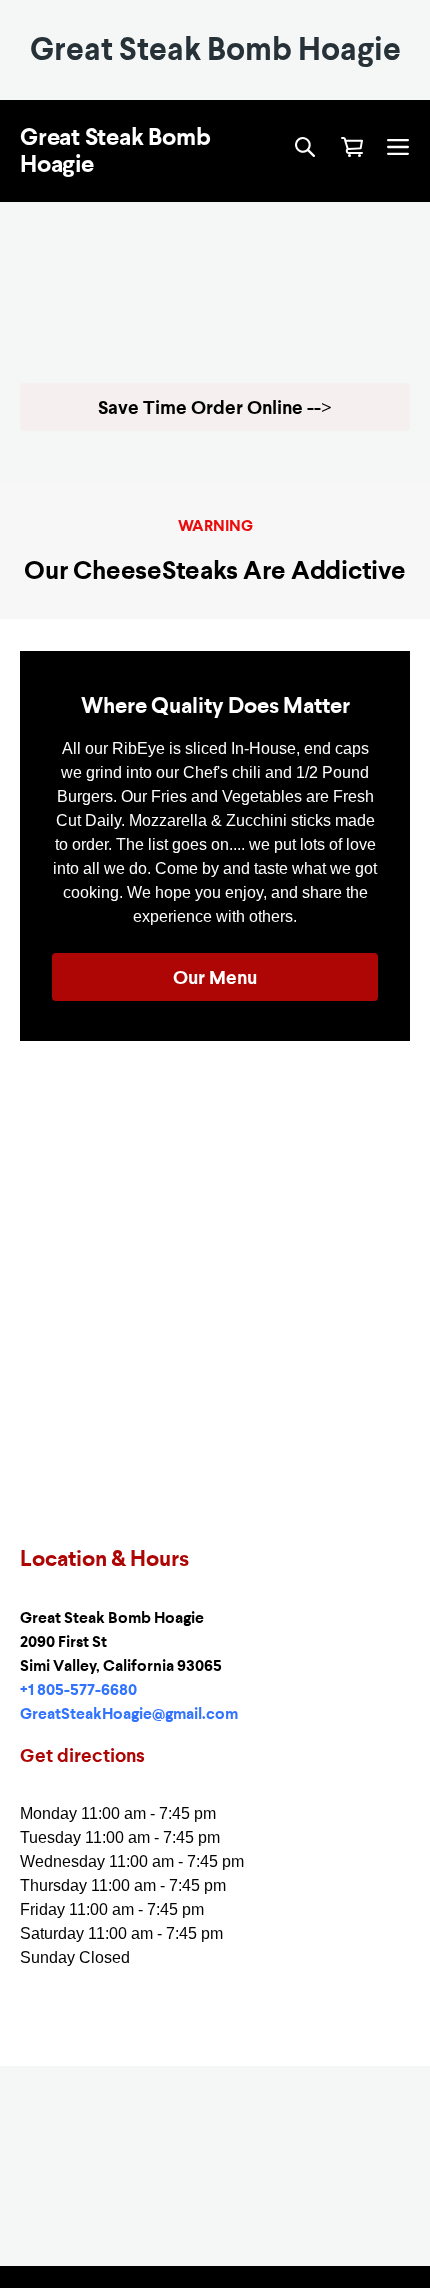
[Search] (305, 148)
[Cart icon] (352, 147)
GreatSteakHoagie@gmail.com (129, 1713)
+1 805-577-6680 (78, 1689)
